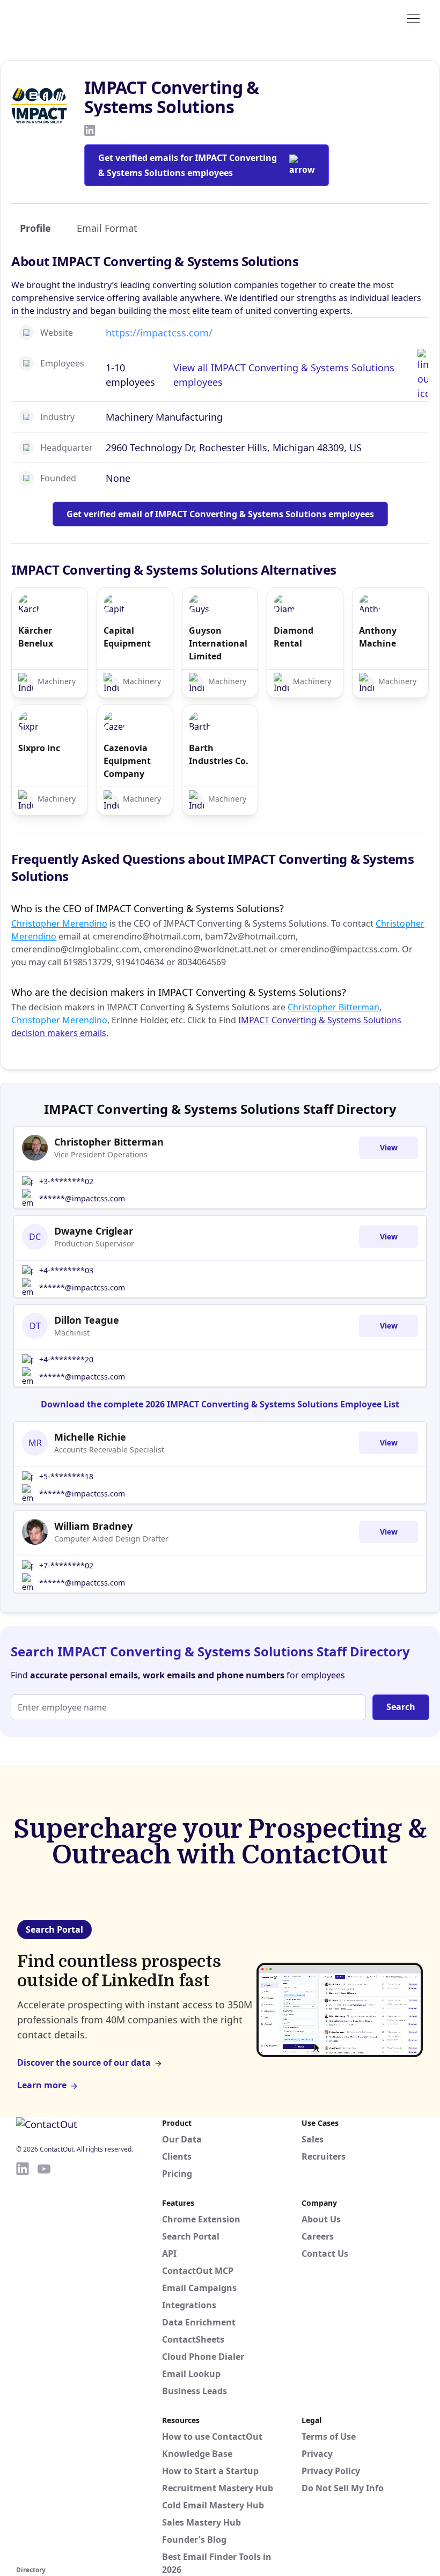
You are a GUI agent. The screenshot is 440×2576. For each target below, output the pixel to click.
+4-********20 (66, 1359)
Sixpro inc (39, 748)
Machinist (72, 1333)
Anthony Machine (378, 637)
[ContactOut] (69, 18)
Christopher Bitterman (333, 1007)
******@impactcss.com (82, 1198)
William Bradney (93, 1526)
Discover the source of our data (84, 2063)
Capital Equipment (127, 637)
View (389, 1147)
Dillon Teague (87, 1320)
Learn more (42, 2085)
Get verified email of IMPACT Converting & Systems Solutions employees (220, 514)
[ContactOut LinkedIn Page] (23, 2362)
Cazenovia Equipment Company (127, 761)
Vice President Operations (101, 1154)
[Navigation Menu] (413, 18)
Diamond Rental (294, 637)
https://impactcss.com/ (159, 333)
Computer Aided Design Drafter (111, 1539)
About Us (321, 2219)
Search (401, 1707)
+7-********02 (66, 1565)
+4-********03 (66, 1270)
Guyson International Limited (218, 643)
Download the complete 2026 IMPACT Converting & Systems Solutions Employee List (220, 1404)
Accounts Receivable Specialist (109, 1450)
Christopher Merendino (59, 923)
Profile (35, 228)
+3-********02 (66, 1181)
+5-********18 (66, 1476)
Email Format (107, 228)
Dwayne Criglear (94, 1231)
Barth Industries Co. (219, 754)
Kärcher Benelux (36, 637)
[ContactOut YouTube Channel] (44, 2362)
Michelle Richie (90, 1437)
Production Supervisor (94, 1243)
